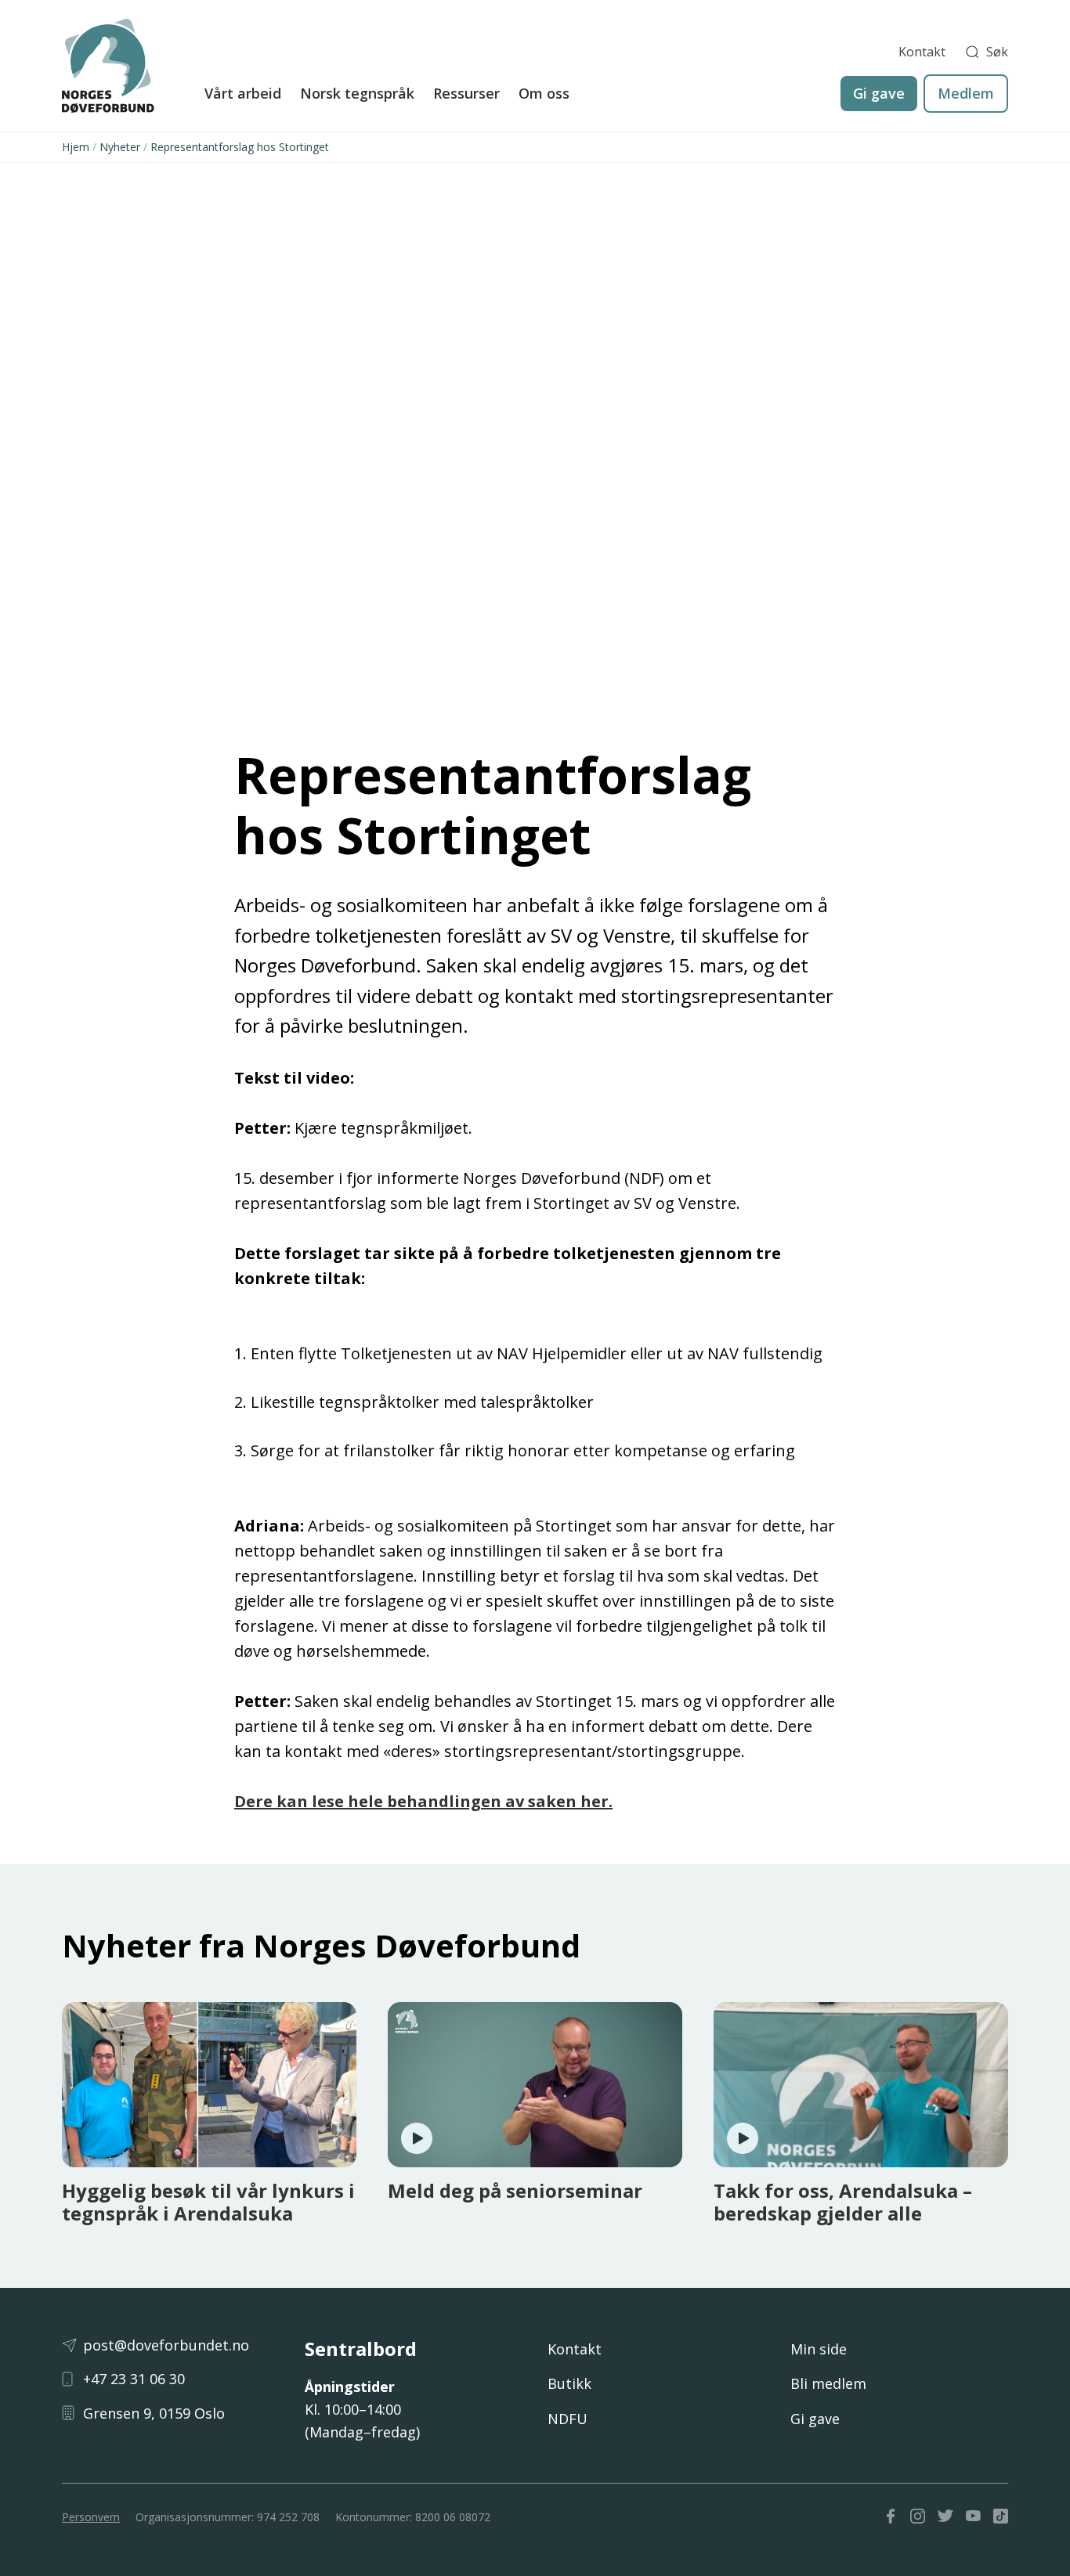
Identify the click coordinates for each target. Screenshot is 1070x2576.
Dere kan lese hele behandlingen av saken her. (423, 1801)
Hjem (76, 147)
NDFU (568, 2419)
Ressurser (466, 93)
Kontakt (922, 52)
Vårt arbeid (243, 93)
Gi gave (879, 93)
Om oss (544, 93)
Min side (819, 2349)
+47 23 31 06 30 (134, 2379)
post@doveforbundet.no (166, 2345)
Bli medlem (828, 2383)
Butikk (569, 2383)
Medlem (966, 93)
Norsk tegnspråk (357, 93)
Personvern (91, 2517)
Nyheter (120, 147)
